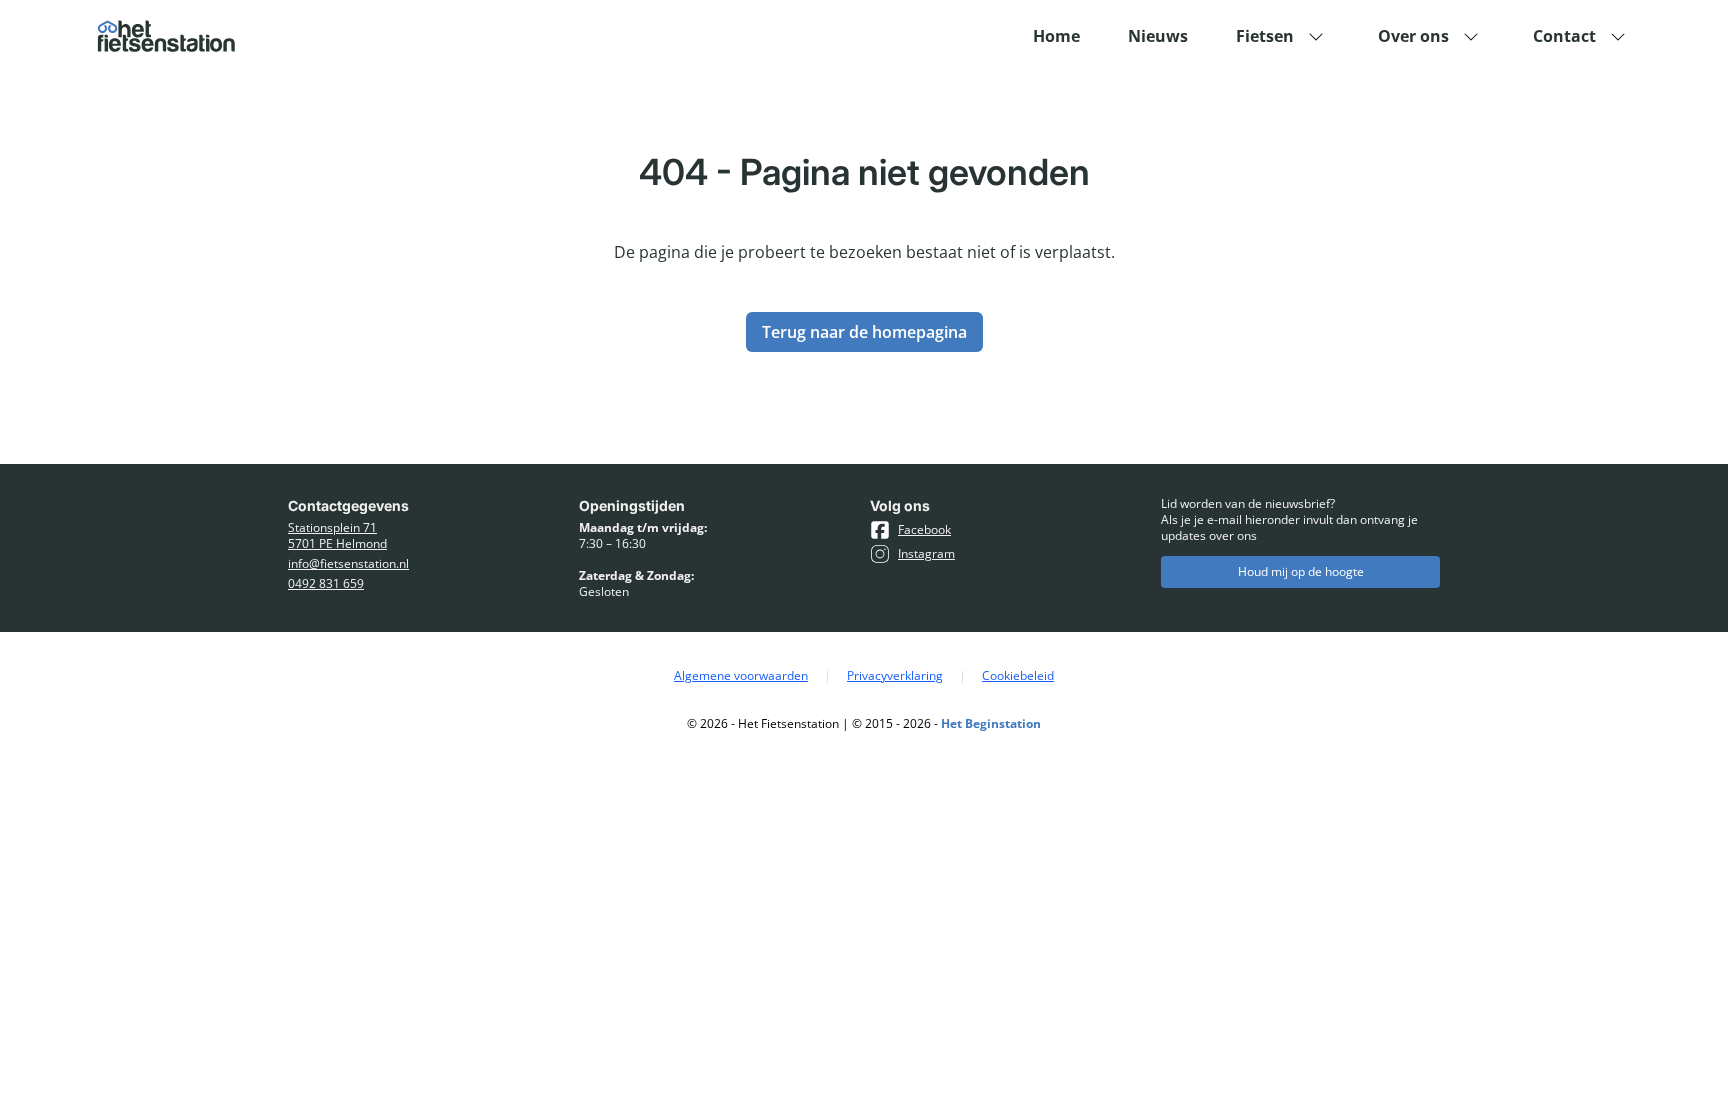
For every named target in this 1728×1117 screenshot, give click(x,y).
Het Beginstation (991, 723)
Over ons (1413, 36)
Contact (1564, 36)
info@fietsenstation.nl (348, 564)
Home (1056, 36)
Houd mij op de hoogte (1301, 571)
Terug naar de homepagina (864, 332)
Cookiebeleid (1018, 676)
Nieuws (1158, 36)
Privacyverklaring (895, 676)
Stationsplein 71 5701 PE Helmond (337, 536)
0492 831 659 (326, 584)
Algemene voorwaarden (741, 676)
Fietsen (1265, 36)
